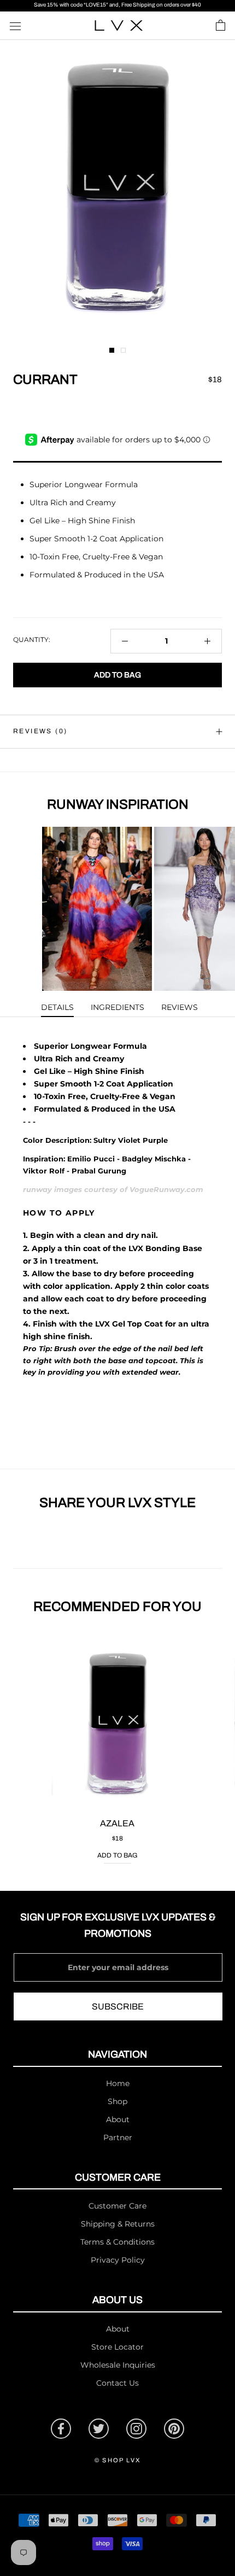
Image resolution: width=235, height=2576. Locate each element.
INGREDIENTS (117, 1007)
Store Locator (117, 2347)
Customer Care (117, 2206)
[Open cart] (221, 26)
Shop (117, 2101)
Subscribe (118, 2007)
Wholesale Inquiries (118, 2365)
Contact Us (117, 2383)
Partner (118, 2137)
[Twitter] (99, 2429)
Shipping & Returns (118, 2224)
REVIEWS (180, 1007)
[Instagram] (136, 2429)
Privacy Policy (118, 2260)
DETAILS (57, 1007)
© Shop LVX (117, 2460)
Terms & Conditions (117, 2242)
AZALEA (117, 1823)
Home (118, 2083)
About (118, 2119)
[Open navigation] (15, 25)
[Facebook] (61, 2429)
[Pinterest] (174, 2429)
